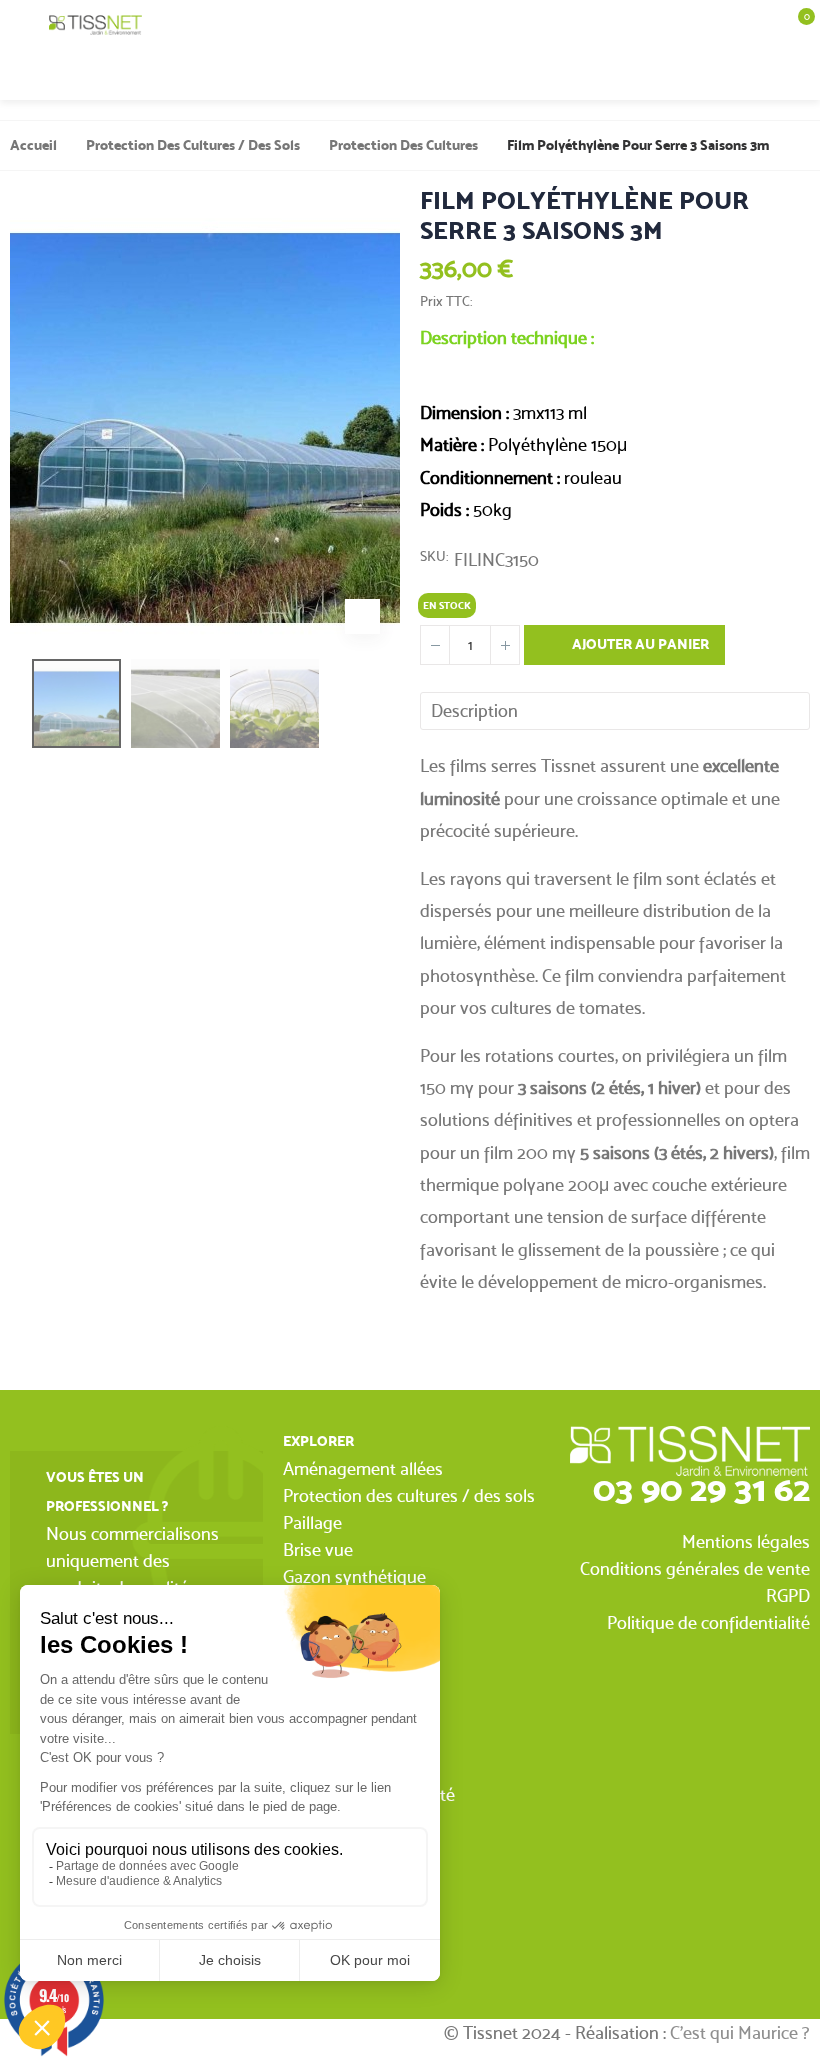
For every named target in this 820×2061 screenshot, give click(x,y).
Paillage (312, 1522)
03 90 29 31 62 (701, 1488)
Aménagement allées (363, 1468)
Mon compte (745, 75)
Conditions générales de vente (695, 1568)
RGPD (788, 1595)
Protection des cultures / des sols (409, 1495)
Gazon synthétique (354, 1576)
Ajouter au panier (639, 644)
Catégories (24, 25)
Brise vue (318, 1549)
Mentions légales (746, 1541)
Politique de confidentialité (708, 1622)
